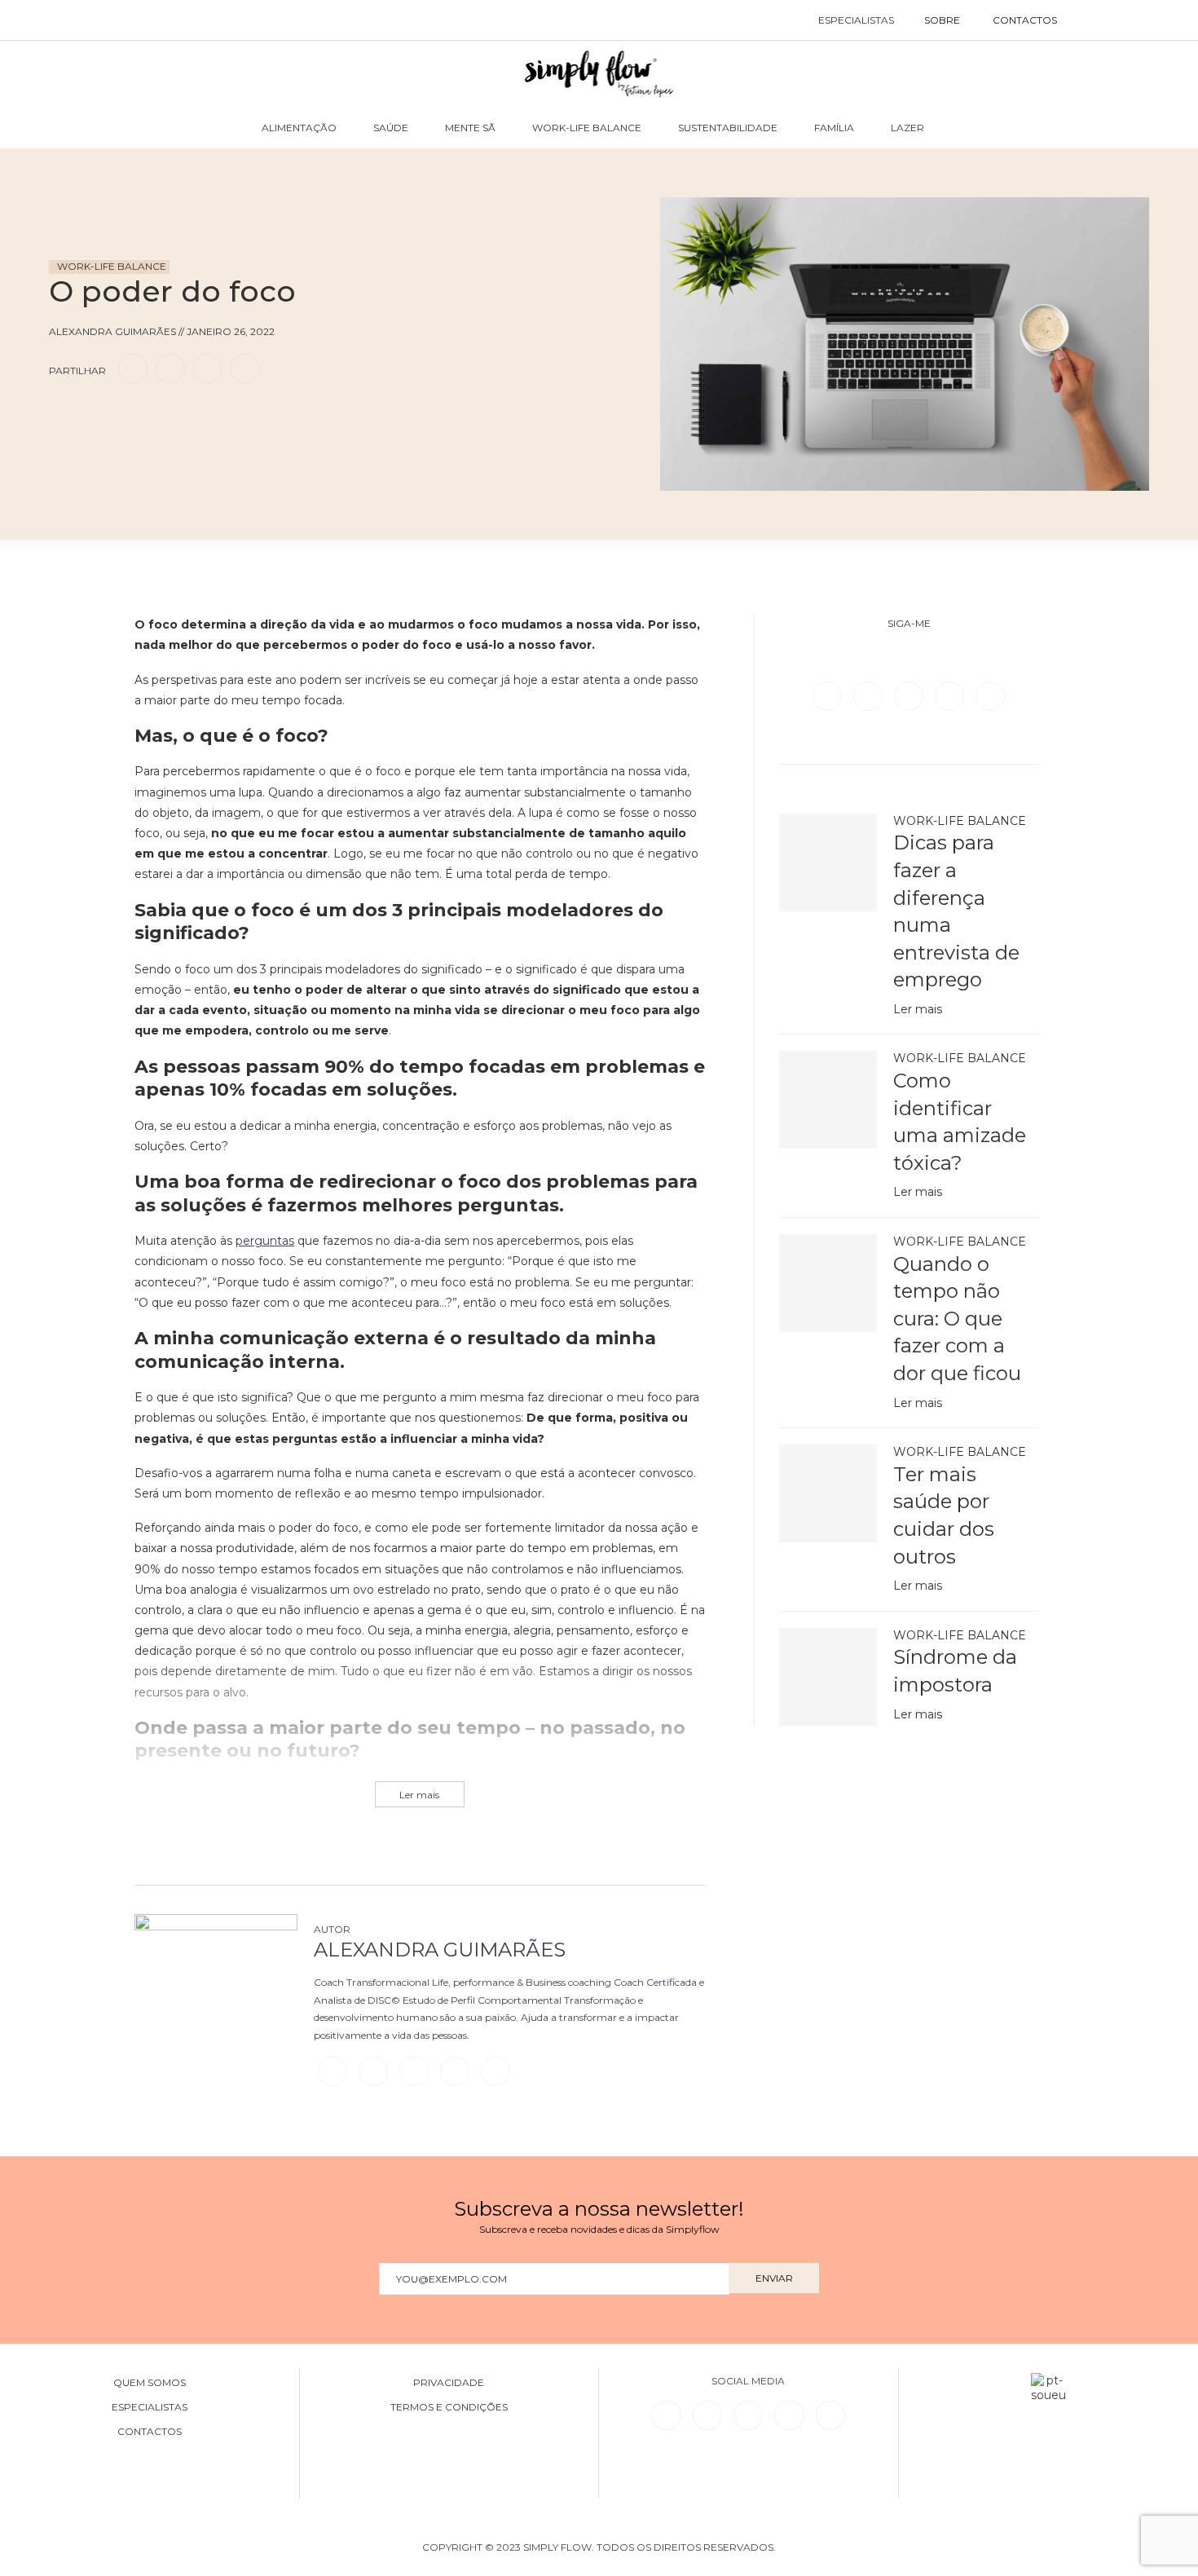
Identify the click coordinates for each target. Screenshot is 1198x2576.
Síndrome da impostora (955, 1671)
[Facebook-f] (707, 2415)
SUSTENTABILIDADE (728, 128)
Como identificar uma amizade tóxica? (960, 1122)
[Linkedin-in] (666, 2415)
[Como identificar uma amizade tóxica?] (828, 1100)
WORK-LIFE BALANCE (587, 128)
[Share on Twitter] (170, 368)
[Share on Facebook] (133, 368)
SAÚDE (391, 128)
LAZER (907, 128)
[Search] (1090, 20)
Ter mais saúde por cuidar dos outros (944, 1515)
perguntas (265, 1241)
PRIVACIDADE (449, 2383)
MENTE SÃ (470, 128)
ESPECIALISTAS (856, 20)
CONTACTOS (1025, 20)
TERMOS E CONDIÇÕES (449, 2407)
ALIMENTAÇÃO (299, 128)
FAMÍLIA (834, 128)
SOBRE (942, 20)
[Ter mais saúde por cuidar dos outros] (828, 1493)
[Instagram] (910, 695)
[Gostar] (93, 415)
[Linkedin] (951, 695)
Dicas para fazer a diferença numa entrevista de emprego (956, 911)
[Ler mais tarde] (64, 415)
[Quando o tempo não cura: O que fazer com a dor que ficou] (828, 1283)
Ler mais (918, 1009)
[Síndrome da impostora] (828, 1677)
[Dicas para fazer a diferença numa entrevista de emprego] (828, 862)
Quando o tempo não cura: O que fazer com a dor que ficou (957, 1319)
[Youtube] (990, 695)
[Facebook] (829, 695)
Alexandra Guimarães (440, 1950)
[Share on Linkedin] (208, 368)
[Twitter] (870, 695)
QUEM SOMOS (150, 2383)
